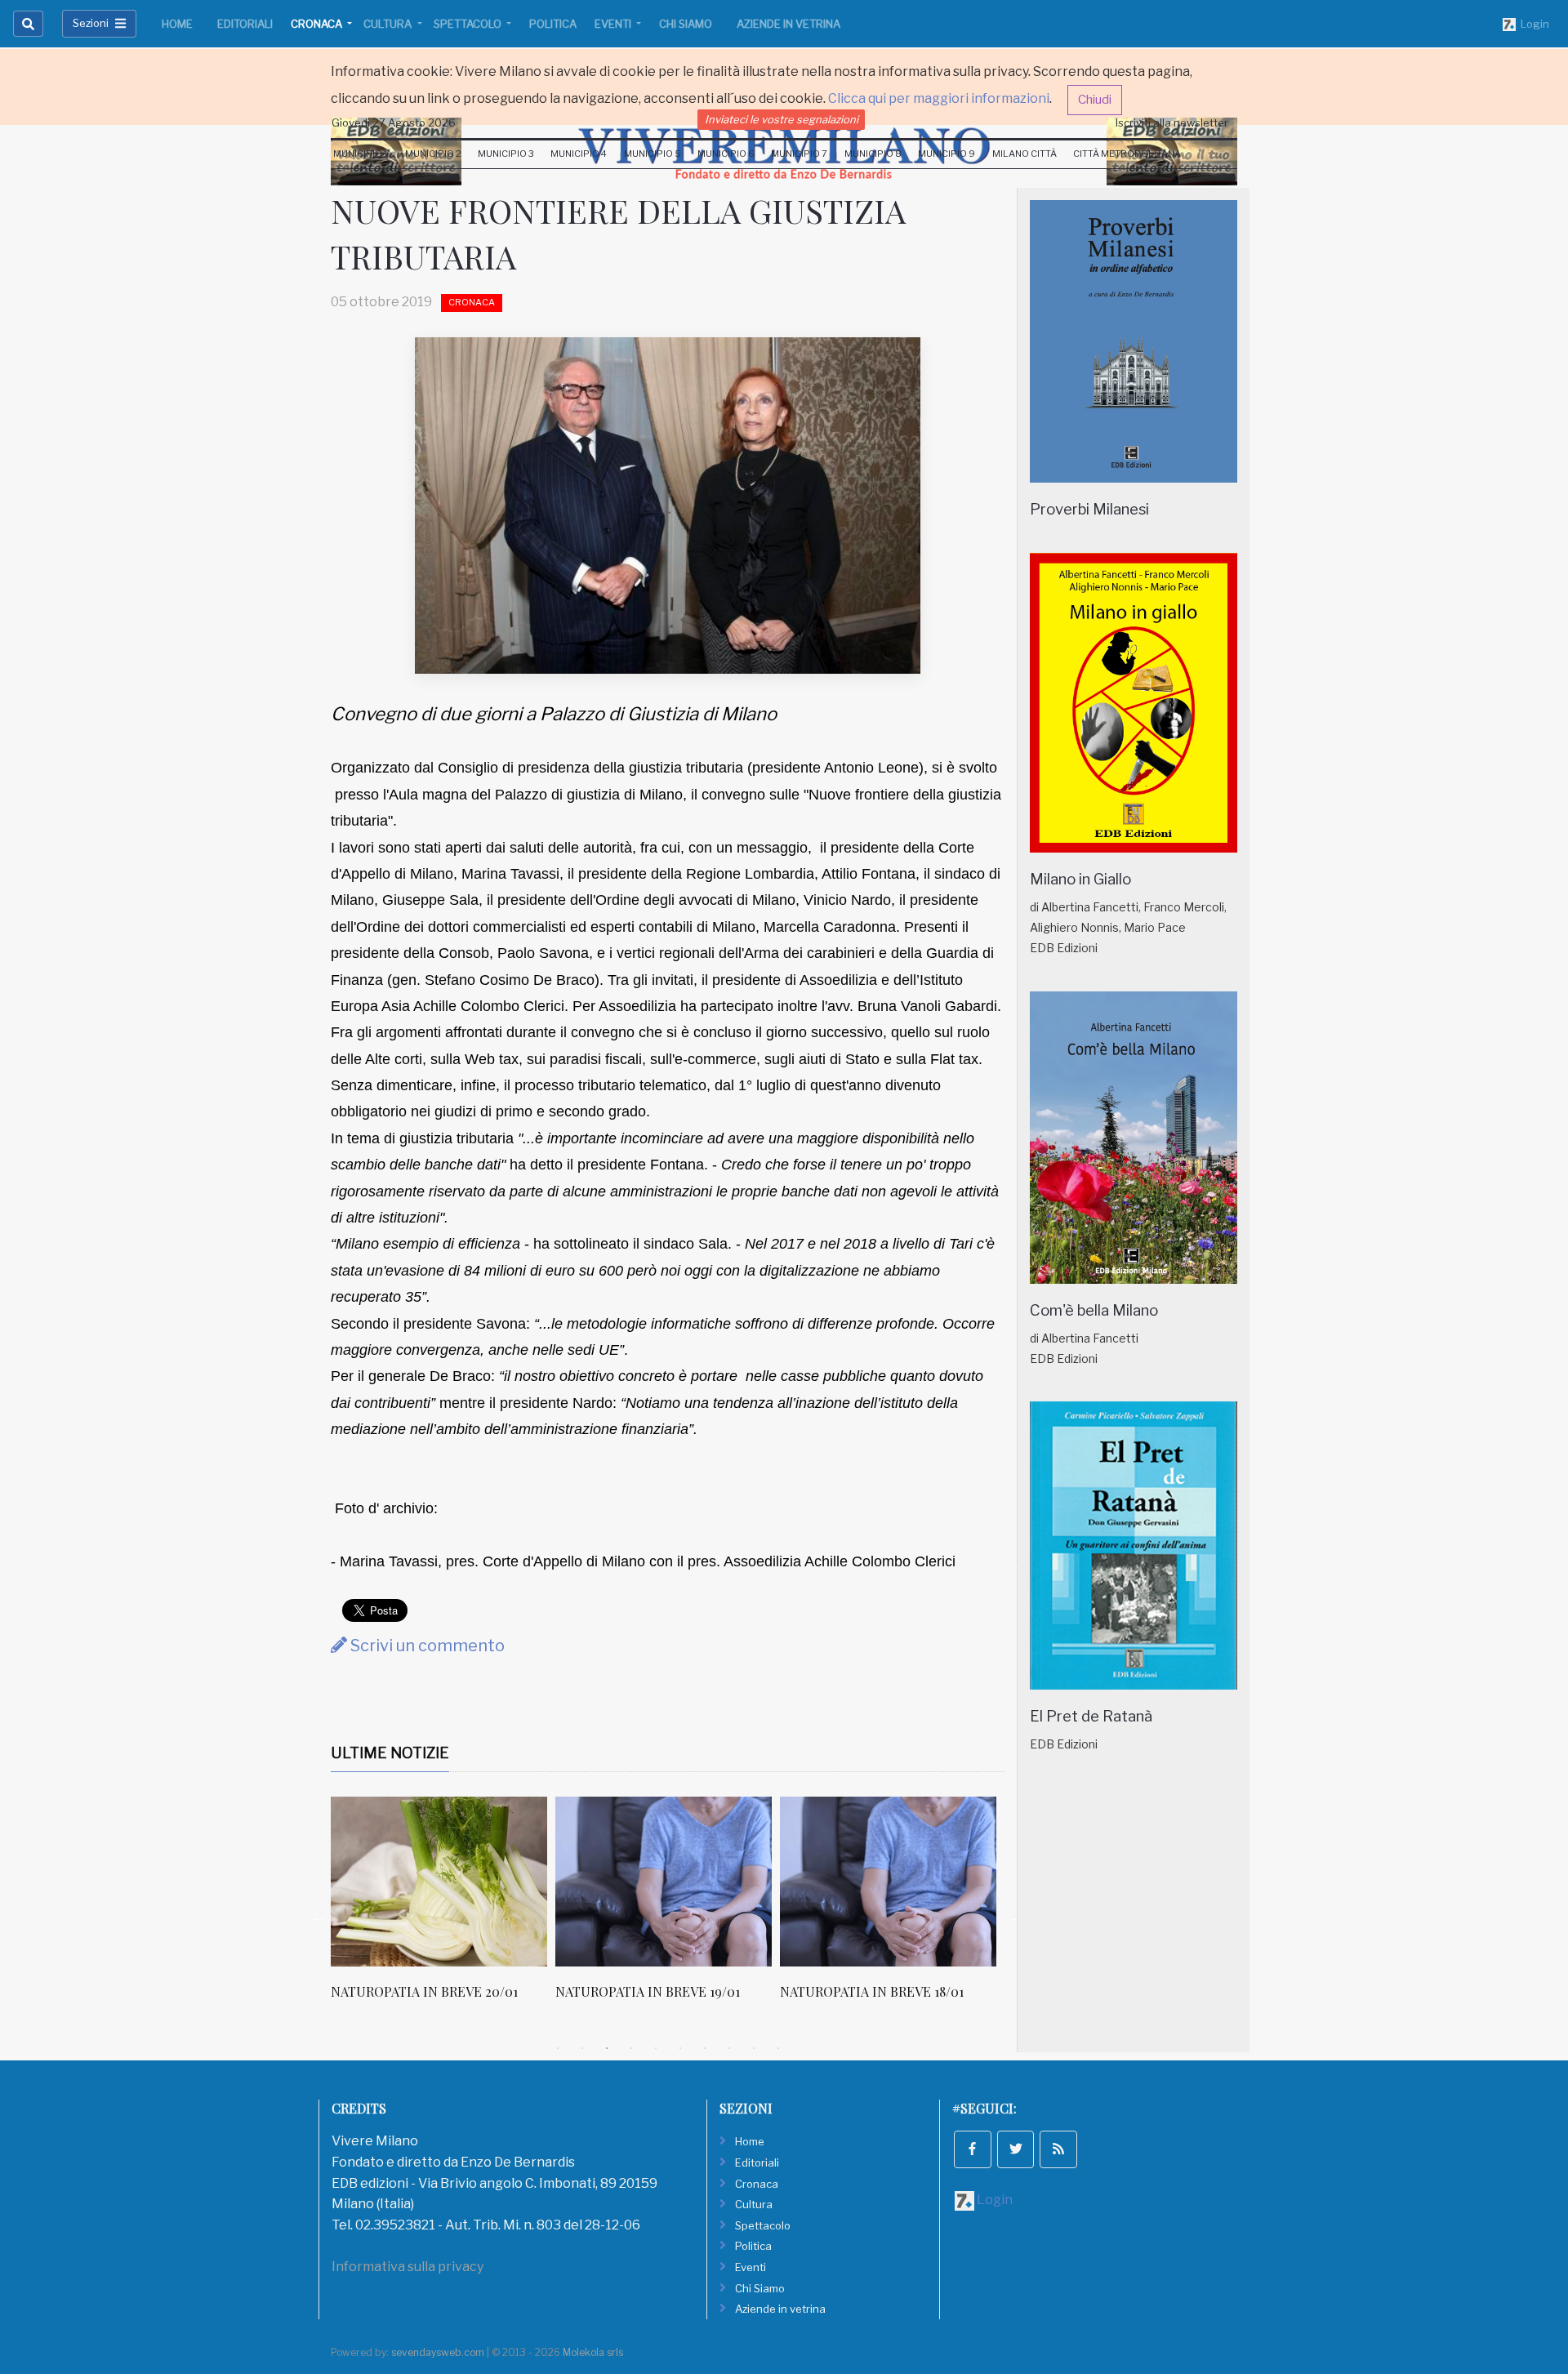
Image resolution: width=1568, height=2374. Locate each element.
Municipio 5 (653, 154)
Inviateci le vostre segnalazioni (782, 119)
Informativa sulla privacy (408, 2267)
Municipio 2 (433, 154)
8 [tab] (729, 2048)
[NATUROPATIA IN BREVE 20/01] (439, 1882)
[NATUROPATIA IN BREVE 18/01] (888, 1882)
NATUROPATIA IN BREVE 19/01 (648, 1991)
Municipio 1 (361, 154)
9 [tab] (754, 2048)
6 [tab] (680, 2048)
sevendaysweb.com (438, 2352)
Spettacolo (469, 24)
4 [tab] (631, 2048)
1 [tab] (558, 2048)
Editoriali (245, 24)
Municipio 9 (947, 154)
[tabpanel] (443, 1907)
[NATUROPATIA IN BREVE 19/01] (664, 1882)
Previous (318, 1917)
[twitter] (1016, 2149)
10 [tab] (778, 2048)
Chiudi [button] (1095, 100)
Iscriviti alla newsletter (1172, 122)
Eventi (614, 24)
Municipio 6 (726, 154)
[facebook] (973, 2149)
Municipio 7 (799, 154)
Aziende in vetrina (788, 24)
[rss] (1058, 2149)
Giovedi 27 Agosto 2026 (394, 122)
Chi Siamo (686, 24)
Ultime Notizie (390, 1753)
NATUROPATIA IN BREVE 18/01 (872, 1991)
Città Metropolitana (1127, 154)
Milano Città (1025, 154)
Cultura (389, 24)
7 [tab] (705, 2048)
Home (177, 24)
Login (1532, 24)
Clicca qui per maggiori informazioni (939, 98)
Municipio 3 (506, 154)
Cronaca (318, 24)
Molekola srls (593, 2352)
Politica (553, 24)
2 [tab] (582, 2048)
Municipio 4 (579, 154)
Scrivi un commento (426, 1646)
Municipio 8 (873, 154)
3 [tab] (607, 2048)
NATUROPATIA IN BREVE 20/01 (424, 1991)
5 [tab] (656, 2048)
